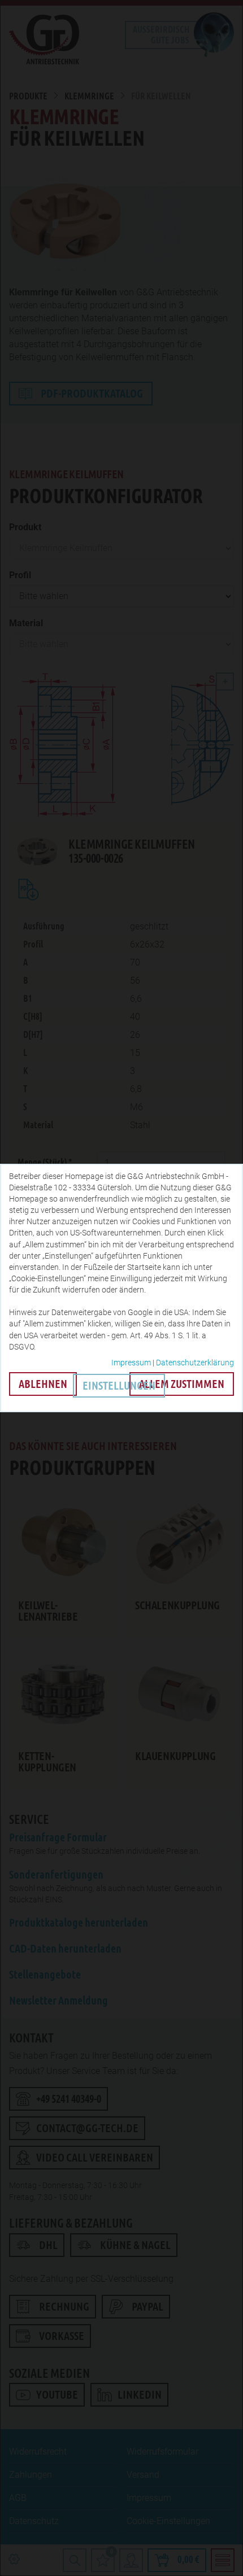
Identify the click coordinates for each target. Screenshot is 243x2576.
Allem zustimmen (182, 1384)
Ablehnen (43, 1384)
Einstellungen (119, 1386)
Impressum (131, 1363)
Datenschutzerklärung (195, 1363)
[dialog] (121, 1288)
